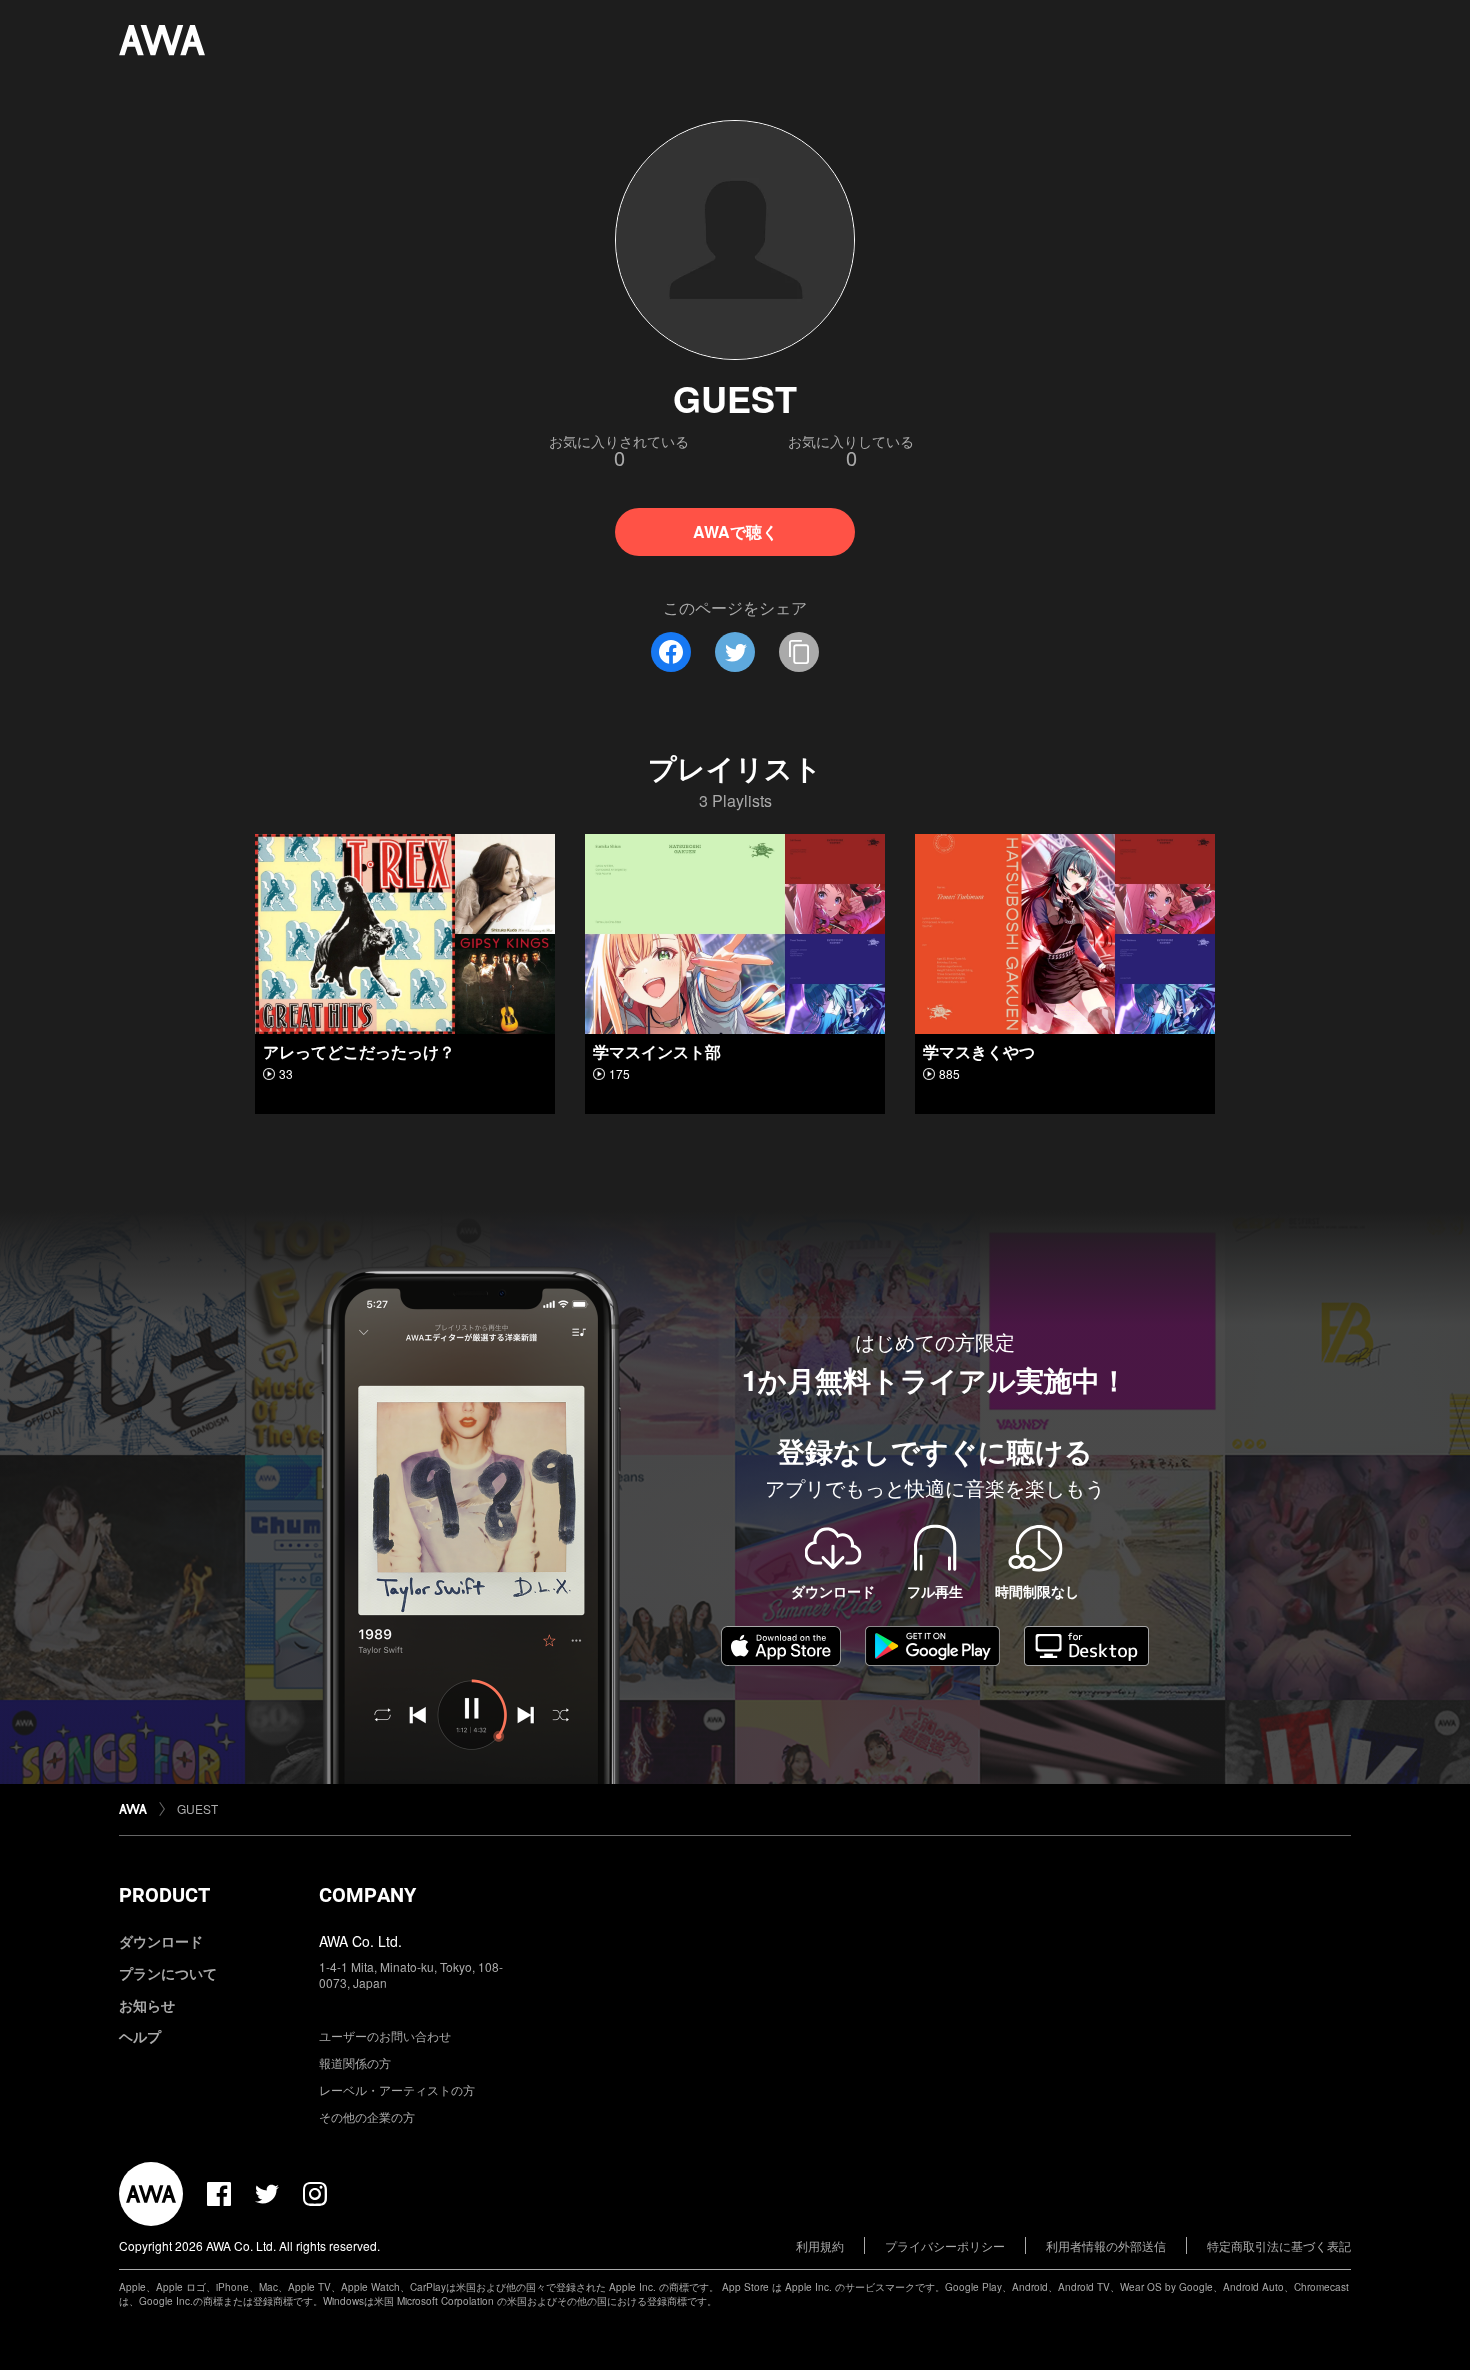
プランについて (168, 1973)
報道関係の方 (355, 2062)
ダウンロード (161, 1941)
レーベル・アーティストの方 (397, 2089)
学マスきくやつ (979, 1051)
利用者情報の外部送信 (1106, 2245)
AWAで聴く (735, 531)
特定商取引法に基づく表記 (1279, 2245)
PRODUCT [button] (164, 1895)
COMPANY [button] (367, 1895)
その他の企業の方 (367, 2116)
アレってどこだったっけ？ (359, 1051)
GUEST (197, 1808)
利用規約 (820, 2245)
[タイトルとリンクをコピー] (799, 652)
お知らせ (147, 2005)
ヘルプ (140, 2036)
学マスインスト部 (657, 1051)
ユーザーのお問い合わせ (385, 2035)
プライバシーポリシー (945, 2245)
